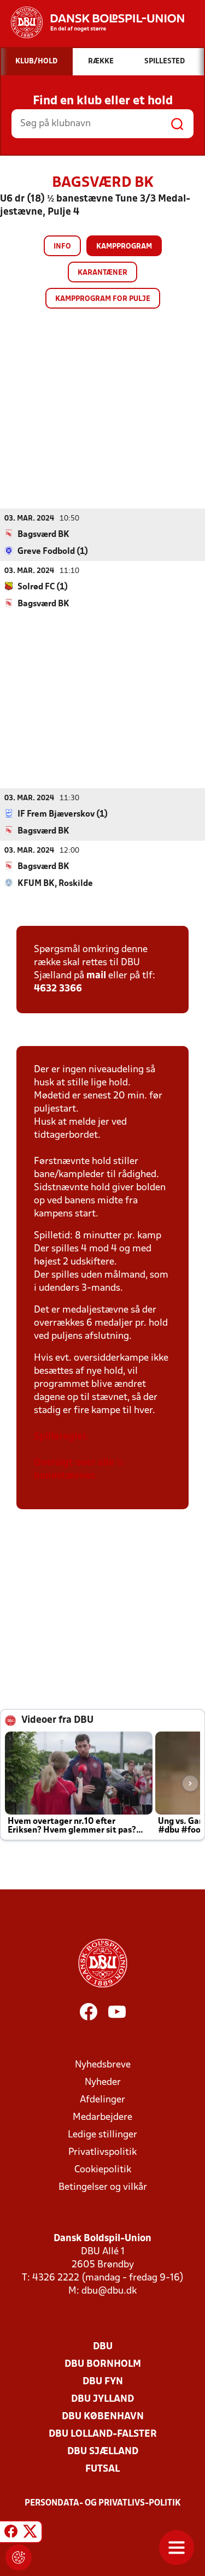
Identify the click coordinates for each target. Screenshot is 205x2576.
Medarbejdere (102, 2117)
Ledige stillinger (102, 2135)
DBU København (103, 2417)
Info (62, 247)
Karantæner (102, 273)
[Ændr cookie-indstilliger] (19, 2557)
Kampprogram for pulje (103, 299)
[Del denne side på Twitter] (30, 2533)
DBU (103, 2347)
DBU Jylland (102, 2399)
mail (96, 976)
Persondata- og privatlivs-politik (103, 2503)
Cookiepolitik (103, 2170)
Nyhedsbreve (103, 2065)
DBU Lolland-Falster (103, 2434)
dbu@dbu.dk (109, 2291)
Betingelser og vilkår (103, 2187)
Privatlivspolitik (102, 2152)
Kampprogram (124, 247)
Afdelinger (102, 2100)
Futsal (102, 2469)
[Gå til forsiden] (92, 22)
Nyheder (103, 2082)
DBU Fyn (103, 2382)
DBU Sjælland (103, 2452)
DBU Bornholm (103, 2364)
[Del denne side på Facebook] (11, 2533)
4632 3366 (58, 989)
